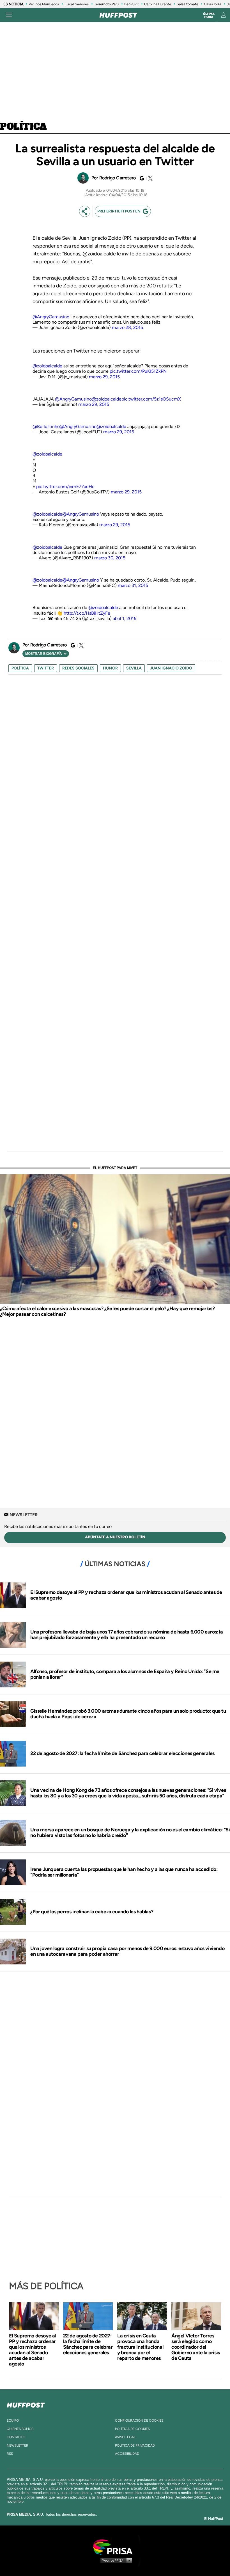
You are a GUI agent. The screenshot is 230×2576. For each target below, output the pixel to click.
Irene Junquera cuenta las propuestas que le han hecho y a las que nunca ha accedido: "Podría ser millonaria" (124, 1872)
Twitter (46, 668)
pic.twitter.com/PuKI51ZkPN (138, 371)
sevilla (134, 668)
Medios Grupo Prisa (115, 2560)
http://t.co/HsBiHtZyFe (87, 613)
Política (23, 127)
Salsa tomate (188, 4)
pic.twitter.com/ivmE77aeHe (65, 487)
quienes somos (20, 2429)
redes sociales (78, 668)
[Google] (141, 178)
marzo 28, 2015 (127, 327)
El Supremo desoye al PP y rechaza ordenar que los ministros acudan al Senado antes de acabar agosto (126, 1595)
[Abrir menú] (9, 15)
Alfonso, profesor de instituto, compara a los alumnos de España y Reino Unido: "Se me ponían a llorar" (125, 1674)
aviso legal (125, 2437)
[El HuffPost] (118, 15)
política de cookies (132, 2429)
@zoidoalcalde (47, 366)
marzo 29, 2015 (104, 377)
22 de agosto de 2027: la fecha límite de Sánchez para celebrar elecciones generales (122, 1753)
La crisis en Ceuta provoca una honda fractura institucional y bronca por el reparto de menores (140, 2347)
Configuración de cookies (139, 2421)
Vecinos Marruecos (44, 4)
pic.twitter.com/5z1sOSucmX (151, 399)
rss (10, 2454)
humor (110, 668)
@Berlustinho (46, 426)
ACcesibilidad (127, 2454)
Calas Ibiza (213, 4)
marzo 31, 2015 (133, 585)
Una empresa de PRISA (115, 2547)
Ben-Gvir (131, 4)
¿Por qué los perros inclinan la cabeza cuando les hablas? (92, 1912)
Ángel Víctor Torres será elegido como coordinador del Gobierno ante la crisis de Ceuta (196, 2347)
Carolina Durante (158, 4)
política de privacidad (135, 2445)
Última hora (209, 15)
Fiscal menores (77, 4)
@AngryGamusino (51, 317)
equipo (13, 2421)
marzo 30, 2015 (110, 558)
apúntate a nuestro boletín (115, 1537)
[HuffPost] (26, 2404)
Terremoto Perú (106, 4)
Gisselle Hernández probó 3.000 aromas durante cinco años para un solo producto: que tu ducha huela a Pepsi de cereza (128, 1714)
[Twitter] (150, 178)
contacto (16, 2437)
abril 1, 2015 (125, 618)
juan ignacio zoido (171, 668)
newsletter (18, 2445)
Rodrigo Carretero (118, 178)
